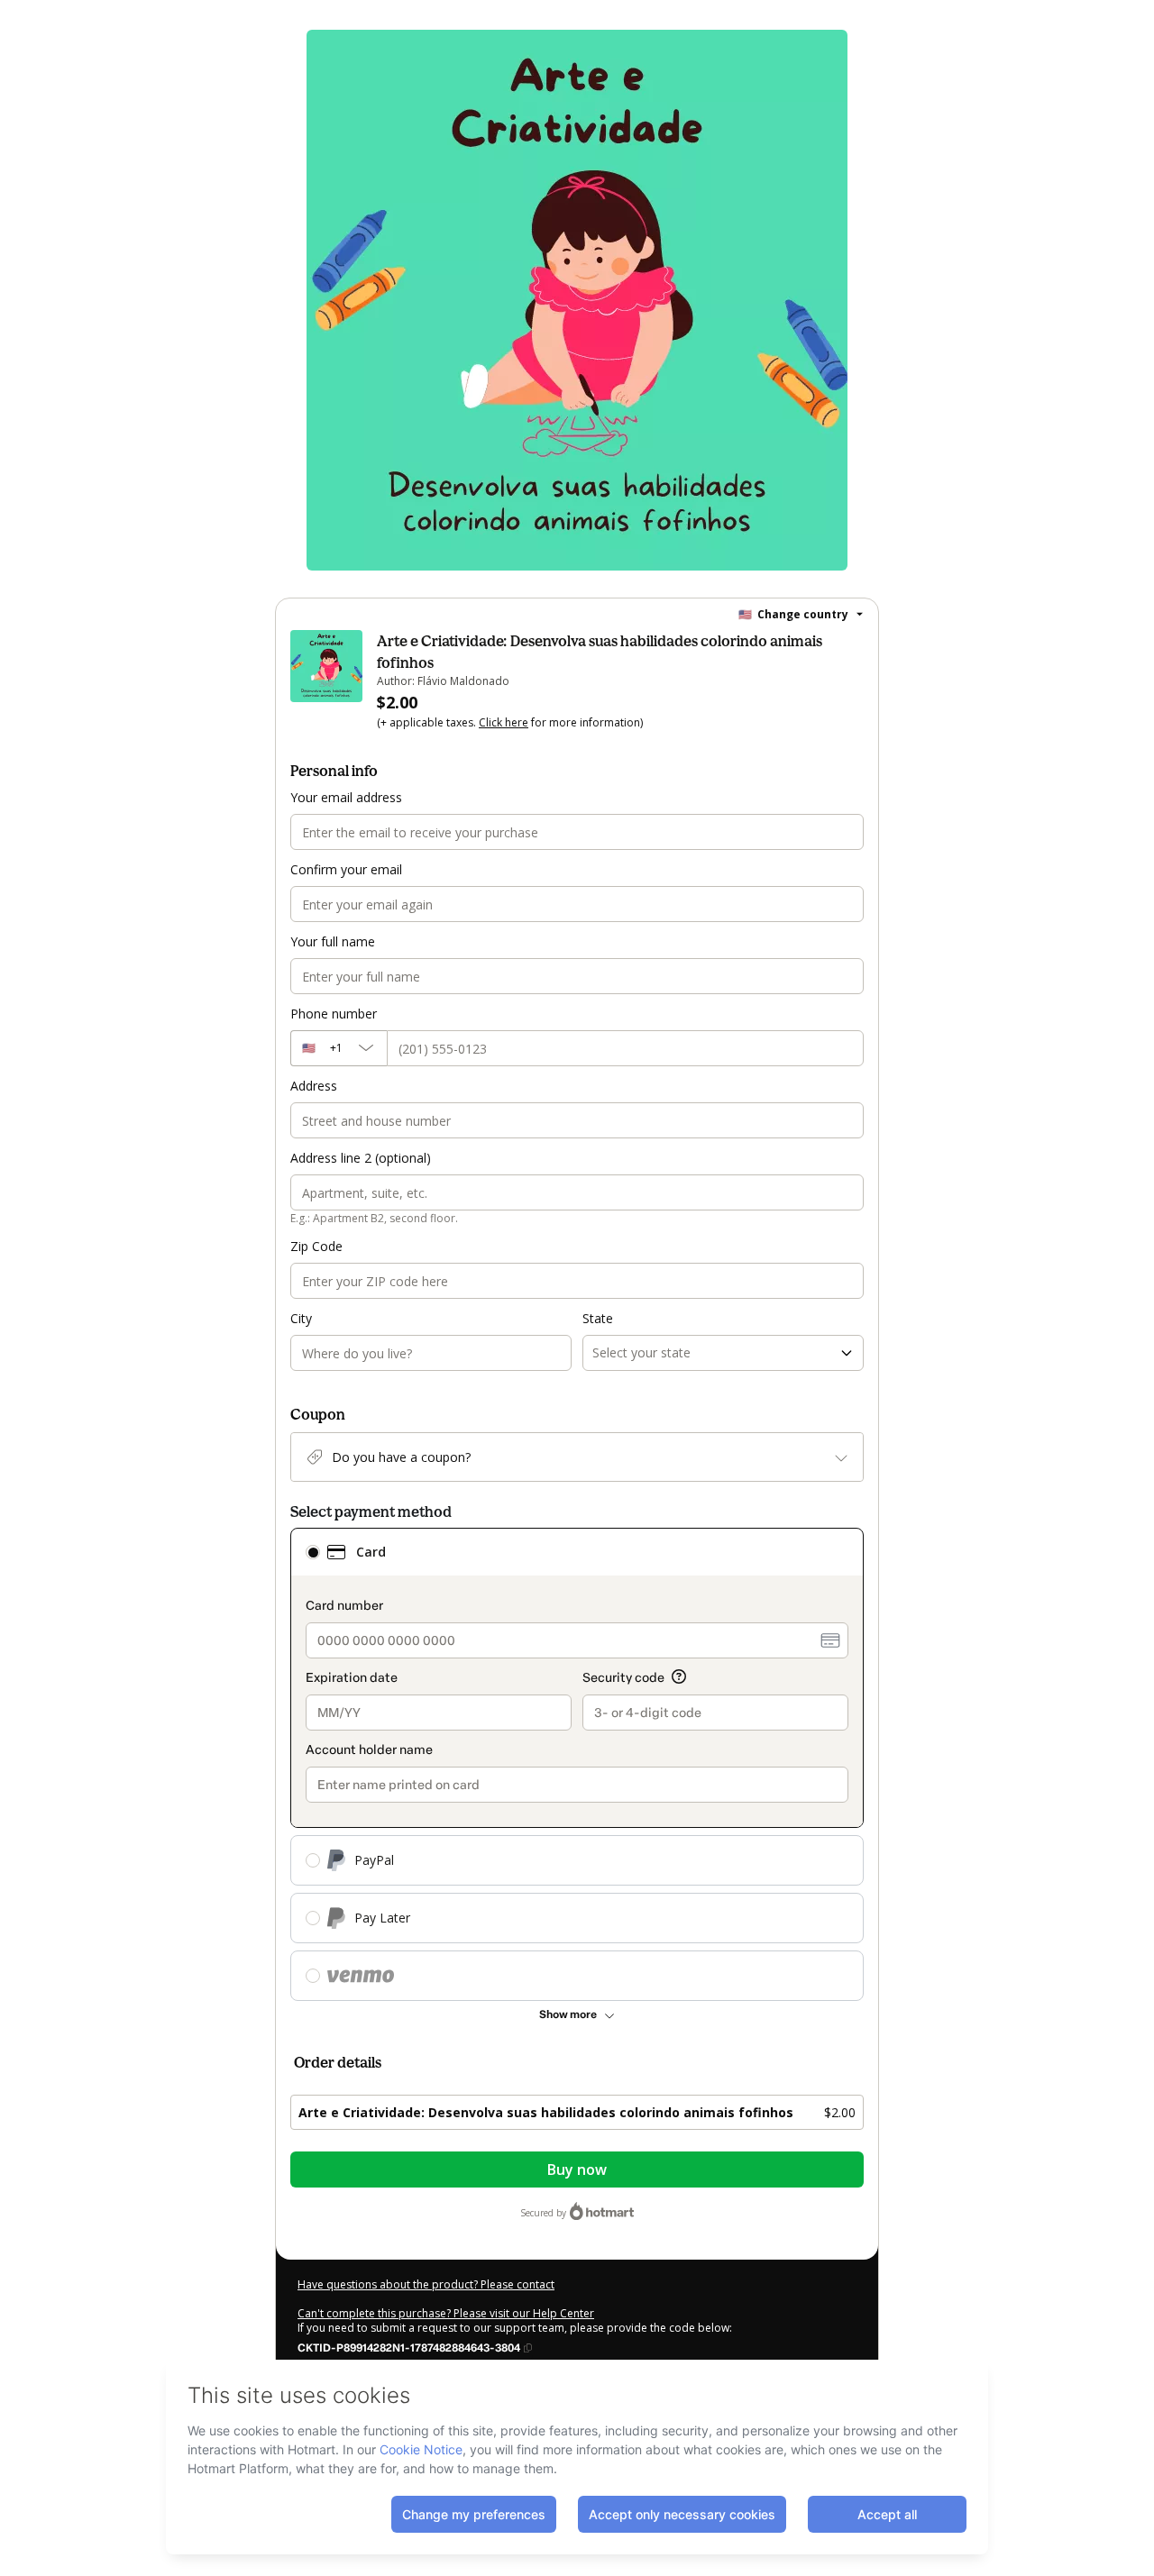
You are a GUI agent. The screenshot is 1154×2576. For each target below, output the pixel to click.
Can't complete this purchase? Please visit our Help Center (446, 2313)
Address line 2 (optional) (361, 1158)
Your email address (346, 797)
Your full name (333, 941)
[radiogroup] (577, 1764)
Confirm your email (346, 869)
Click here (504, 722)
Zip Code (316, 1246)
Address (314, 1086)
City (301, 1318)
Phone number (334, 1014)
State (598, 1318)
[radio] (313, 1552)
